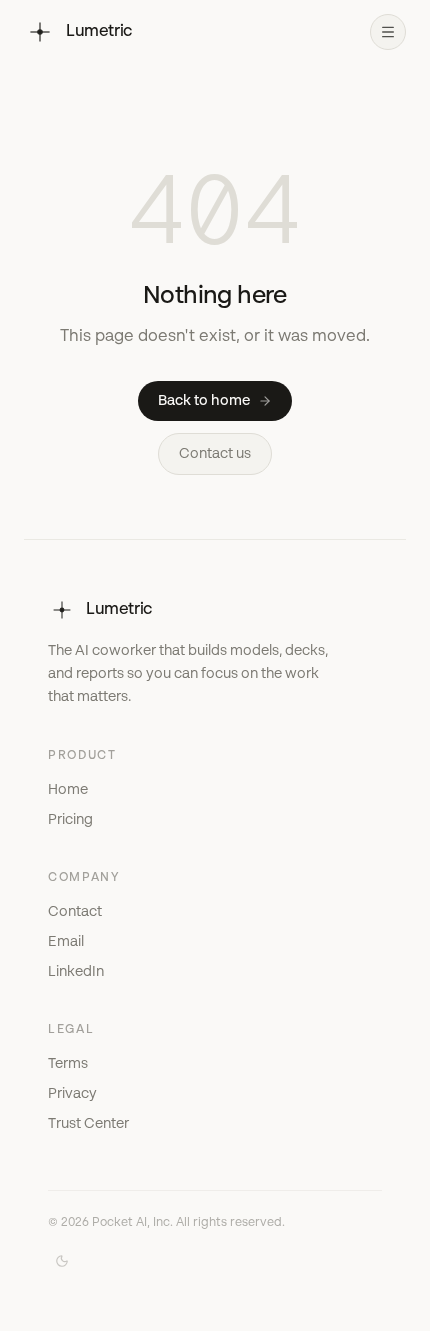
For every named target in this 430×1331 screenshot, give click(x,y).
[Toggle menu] (388, 32)
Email (66, 942)
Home (68, 790)
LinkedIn (76, 972)
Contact (75, 912)
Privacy (72, 1094)
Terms (68, 1064)
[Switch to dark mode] (62, 1261)
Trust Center (88, 1124)
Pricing (70, 820)
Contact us (215, 454)
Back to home (204, 401)
